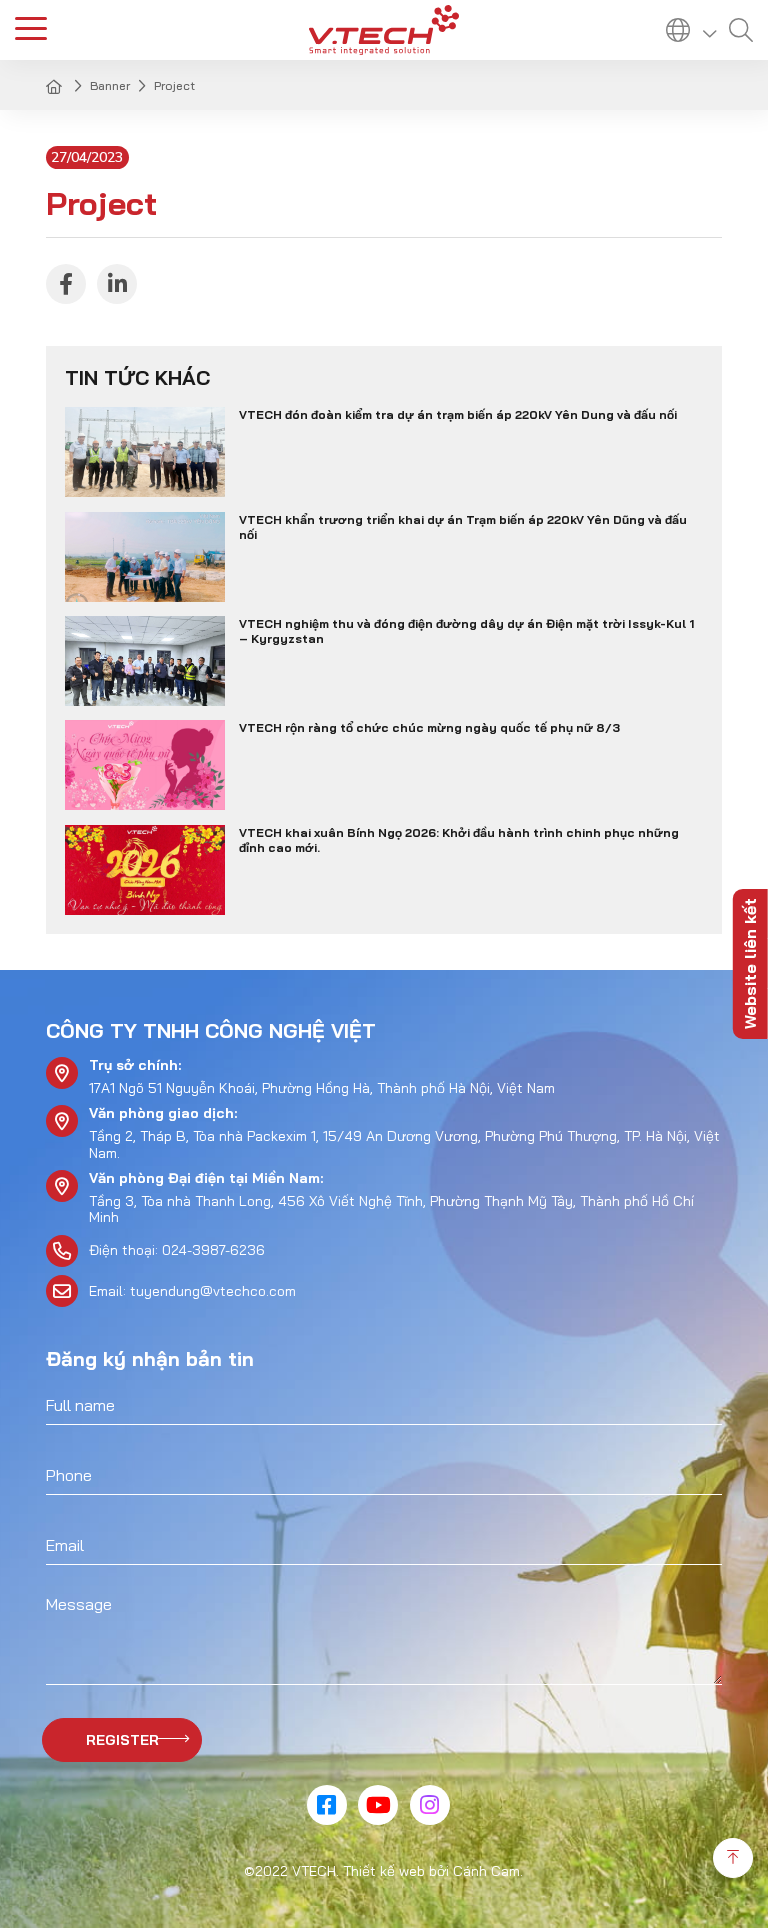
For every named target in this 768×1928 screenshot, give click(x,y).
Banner (110, 86)
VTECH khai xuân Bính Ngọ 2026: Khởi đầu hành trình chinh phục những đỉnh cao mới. (459, 840)
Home (56, 86)
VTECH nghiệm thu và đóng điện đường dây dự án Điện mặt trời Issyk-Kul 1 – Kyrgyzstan (466, 631)
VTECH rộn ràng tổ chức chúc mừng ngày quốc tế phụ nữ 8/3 (429, 727)
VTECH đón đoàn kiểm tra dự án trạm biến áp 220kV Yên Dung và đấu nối (458, 414)
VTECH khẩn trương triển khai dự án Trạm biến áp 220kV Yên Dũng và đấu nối (463, 527)
